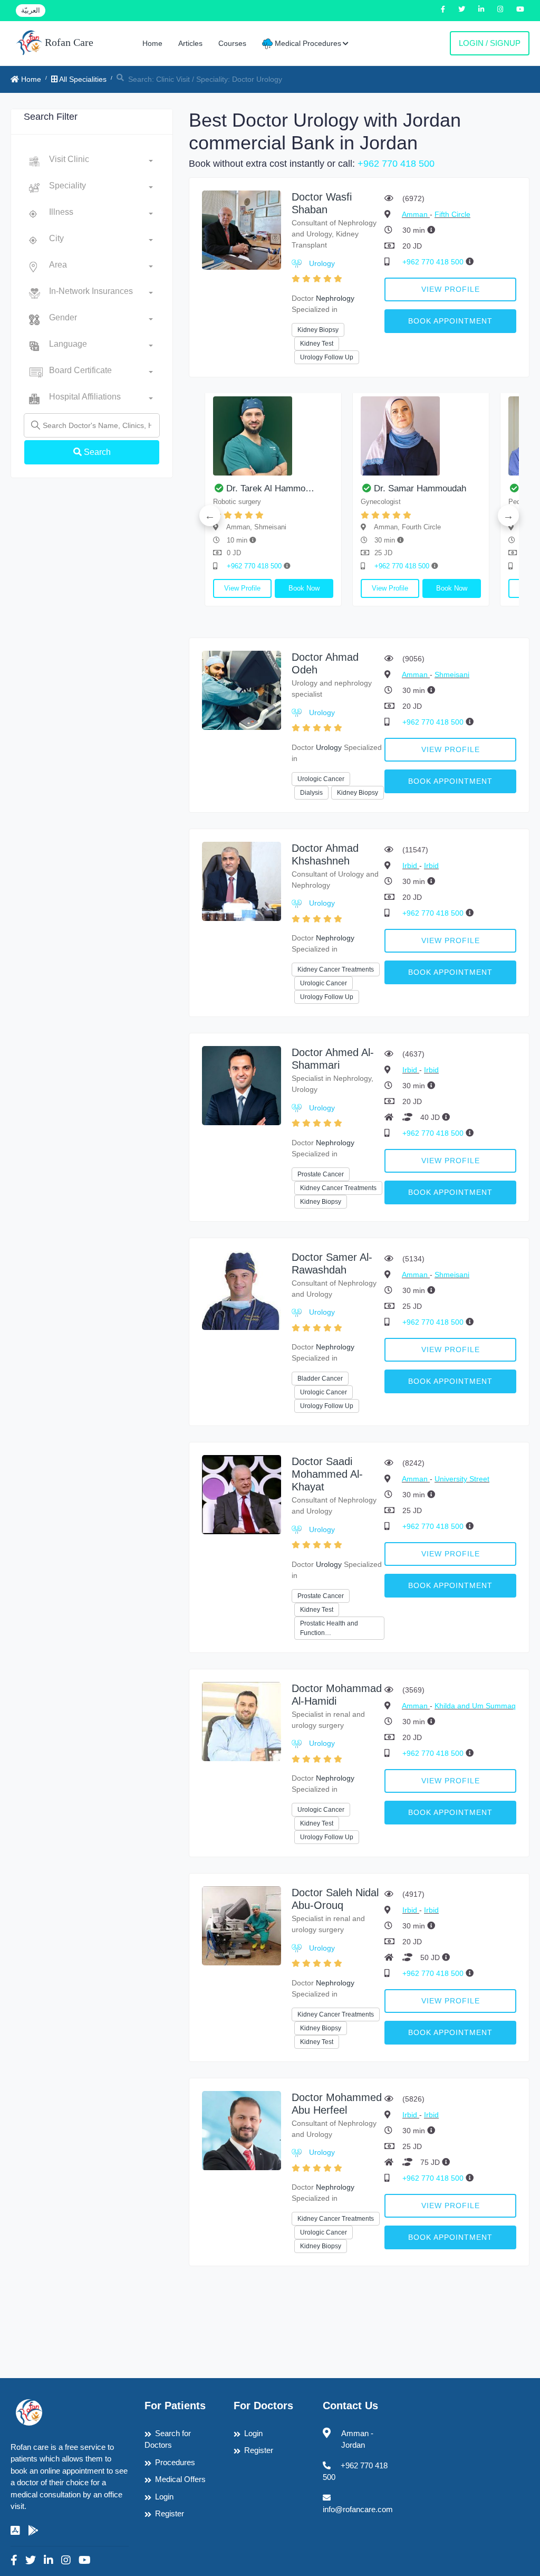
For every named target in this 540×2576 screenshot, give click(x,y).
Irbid (411, 866)
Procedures (175, 2462)
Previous (210, 516)
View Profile (451, 289)
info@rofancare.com (358, 2509)
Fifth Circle (452, 214)
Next (508, 516)
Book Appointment (450, 321)
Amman (416, 214)
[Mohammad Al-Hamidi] (242, 1721)
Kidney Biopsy (318, 330)
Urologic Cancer (321, 779)
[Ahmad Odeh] (242, 690)
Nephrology (335, 298)
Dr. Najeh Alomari (329, 488)
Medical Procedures (307, 43)
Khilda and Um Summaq (475, 1706)
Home (152, 43)
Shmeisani (452, 674)
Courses (232, 43)
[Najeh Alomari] (341, 436)
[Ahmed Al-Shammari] (242, 1085)
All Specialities (82, 79)
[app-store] (15, 2531)
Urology (322, 263)
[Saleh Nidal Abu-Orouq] (242, 1925)
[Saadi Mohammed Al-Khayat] (242, 1494)
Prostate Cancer (321, 1174)
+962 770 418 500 (396, 164)
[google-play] (33, 2531)
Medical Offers (180, 2479)
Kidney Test (317, 344)
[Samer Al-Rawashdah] (242, 1290)
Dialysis (311, 793)
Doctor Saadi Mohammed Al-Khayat (327, 1474)
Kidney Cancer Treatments (336, 969)
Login (164, 2497)
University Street (462, 1479)
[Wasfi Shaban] (242, 229)
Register (170, 2513)
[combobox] (101, 161)
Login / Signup (490, 43)
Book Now (224, 588)
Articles (190, 43)
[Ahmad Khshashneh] (242, 881)
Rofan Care (68, 42)
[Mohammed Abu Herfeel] (242, 2130)
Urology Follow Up (327, 357)
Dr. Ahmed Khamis (479, 488)
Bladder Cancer (320, 1379)
